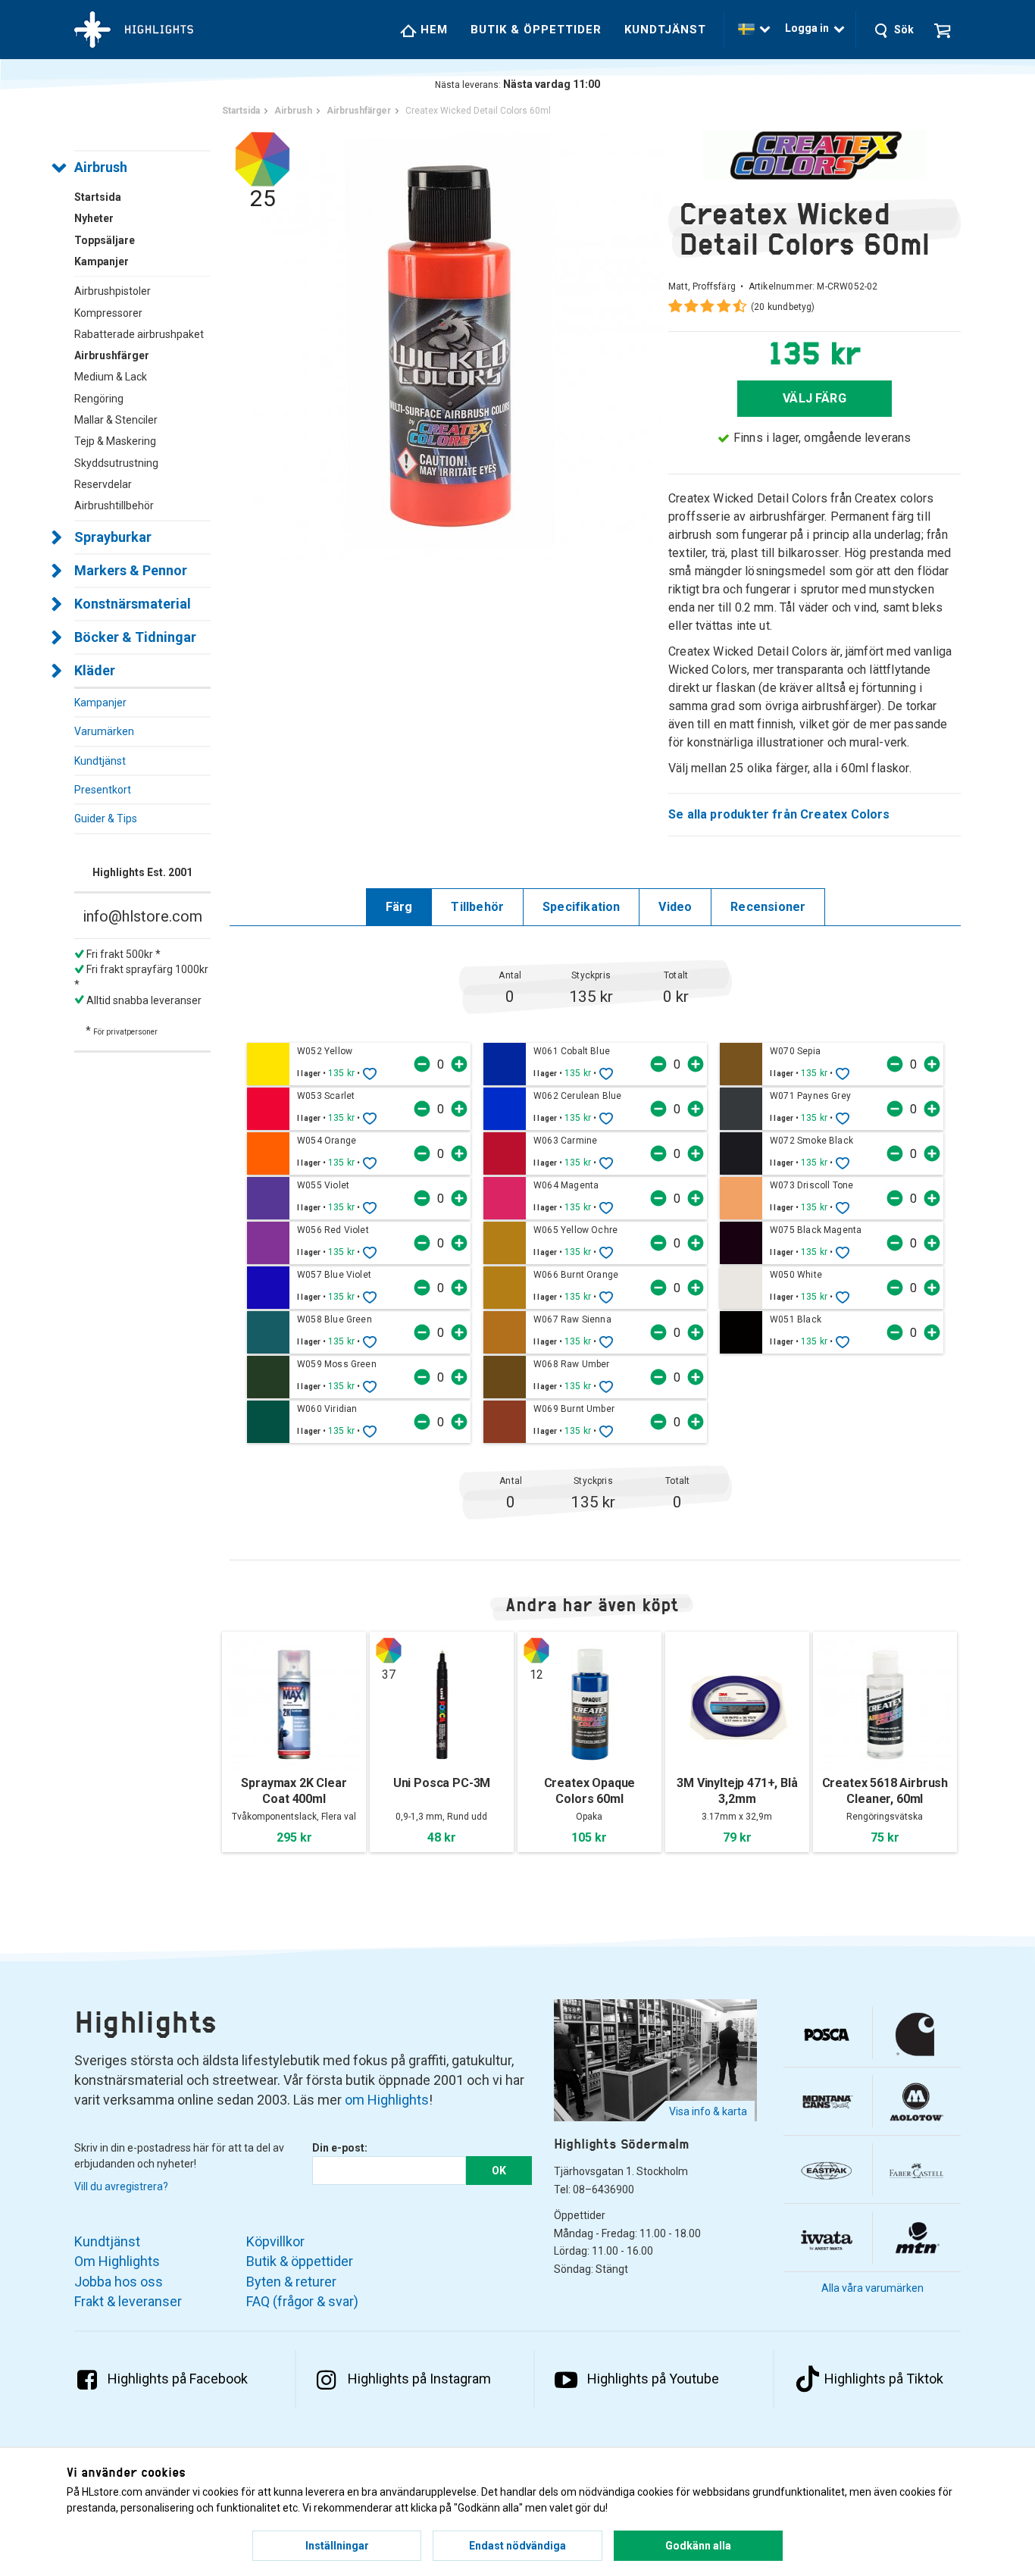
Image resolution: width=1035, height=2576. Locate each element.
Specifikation (581, 907)
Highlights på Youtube (653, 2379)
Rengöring (99, 399)
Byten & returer (291, 2282)
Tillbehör (477, 907)
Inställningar (337, 2546)
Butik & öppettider (536, 30)
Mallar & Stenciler (116, 420)
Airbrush (101, 167)
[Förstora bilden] (449, 344)
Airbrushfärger (112, 355)
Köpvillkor (275, 2241)
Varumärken (104, 731)
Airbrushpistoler (113, 291)
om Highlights (387, 2100)
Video (675, 907)
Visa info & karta (708, 2111)
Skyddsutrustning (116, 463)
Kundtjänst (665, 30)
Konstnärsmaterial (133, 604)
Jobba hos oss (119, 2282)
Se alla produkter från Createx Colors (779, 814)
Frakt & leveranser (128, 2301)
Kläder (95, 670)
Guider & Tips (106, 818)
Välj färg (815, 398)
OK (499, 2171)
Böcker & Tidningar (135, 637)
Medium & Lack (111, 377)
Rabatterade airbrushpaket (139, 334)
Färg (399, 907)
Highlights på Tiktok (884, 2379)
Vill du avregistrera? (121, 2186)
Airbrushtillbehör (114, 505)
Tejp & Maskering (115, 441)
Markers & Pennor (131, 570)
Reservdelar (103, 484)
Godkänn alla (698, 2546)
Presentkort (103, 790)
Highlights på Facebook (178, 2379)
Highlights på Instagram (419, 2379)
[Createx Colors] (815, 155)
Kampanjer (100, 703)
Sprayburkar (113, 537)
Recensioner (768, 907)
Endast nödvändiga (517, 2546)
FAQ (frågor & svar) (302, 2301)
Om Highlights (117, 2261)
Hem (432, 30)
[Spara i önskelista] (370, 1073)
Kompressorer (108, 313)
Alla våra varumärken (872, 2288)
